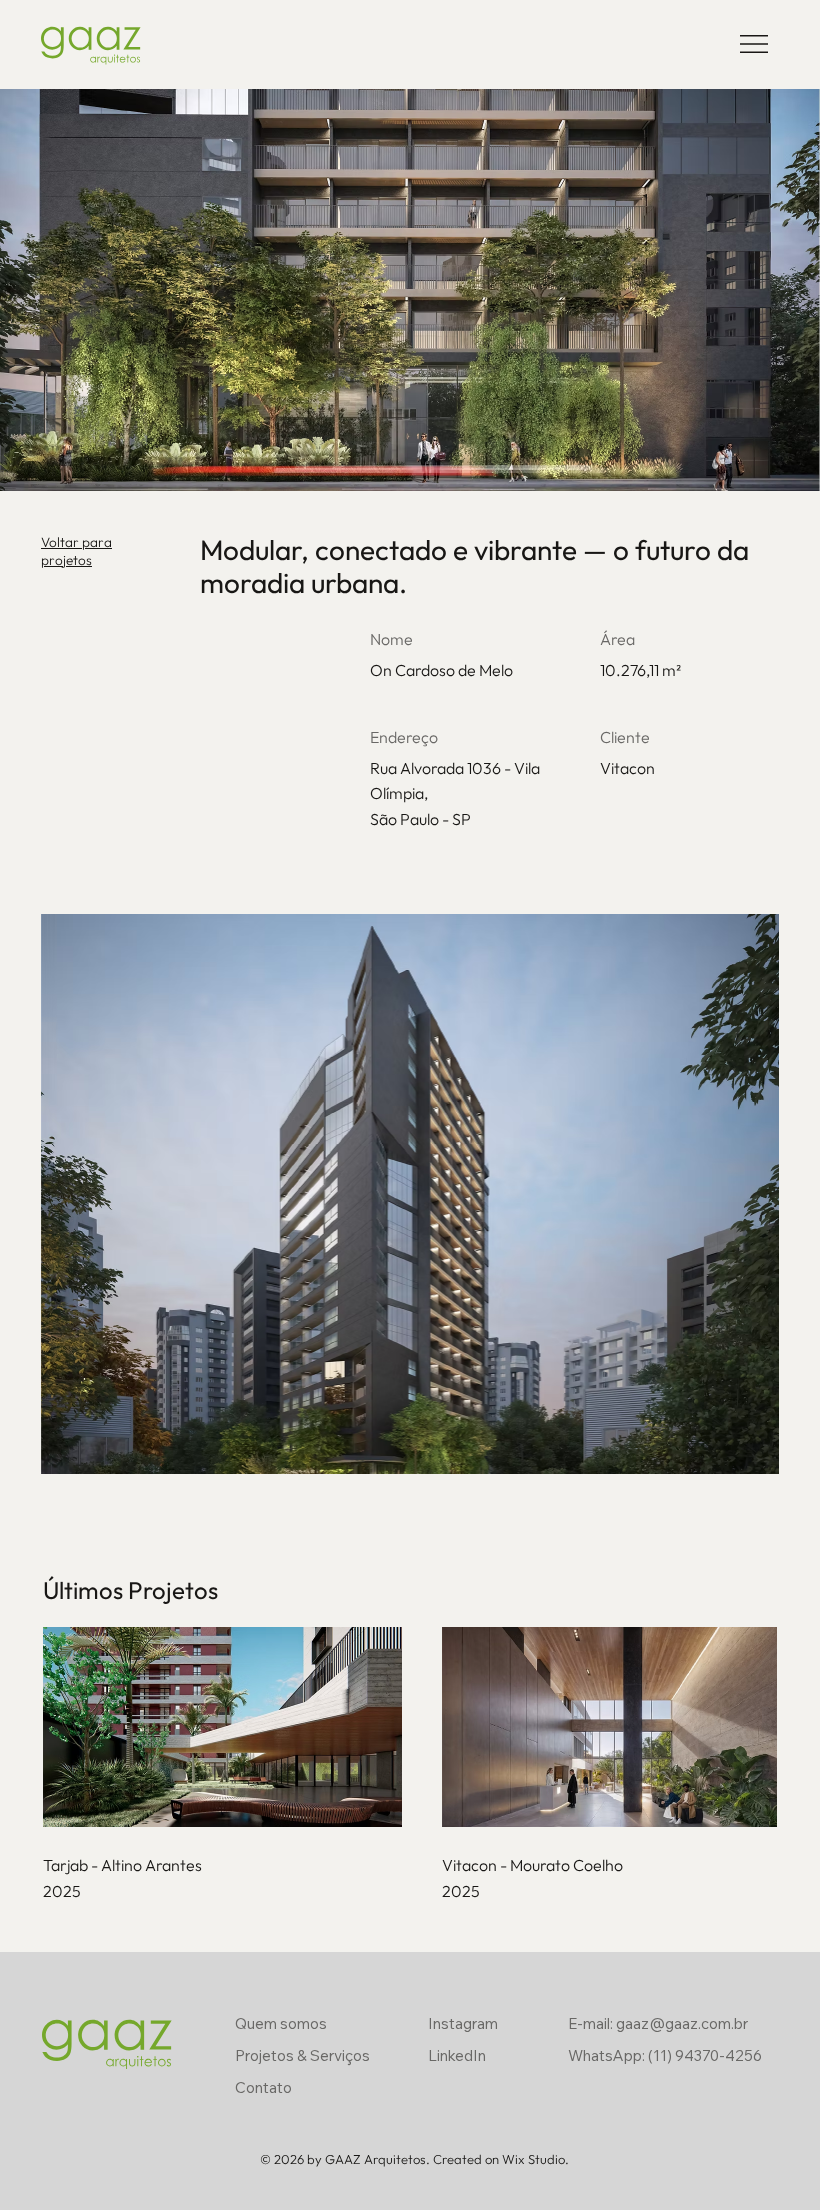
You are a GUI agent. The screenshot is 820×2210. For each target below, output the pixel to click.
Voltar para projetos (76, 551)
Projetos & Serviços (302, 2055)
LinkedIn (457, 2055)
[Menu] (755, 44)
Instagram (463, 2023)
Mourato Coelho (566, 1865)
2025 (62, 1891)
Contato (263, 2087)
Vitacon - (476, 1865)
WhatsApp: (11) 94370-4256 (665, 2055)
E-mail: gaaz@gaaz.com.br (658, 2023)
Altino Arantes (151, 1865)
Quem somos (281, 2023)
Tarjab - (72, 1865)
